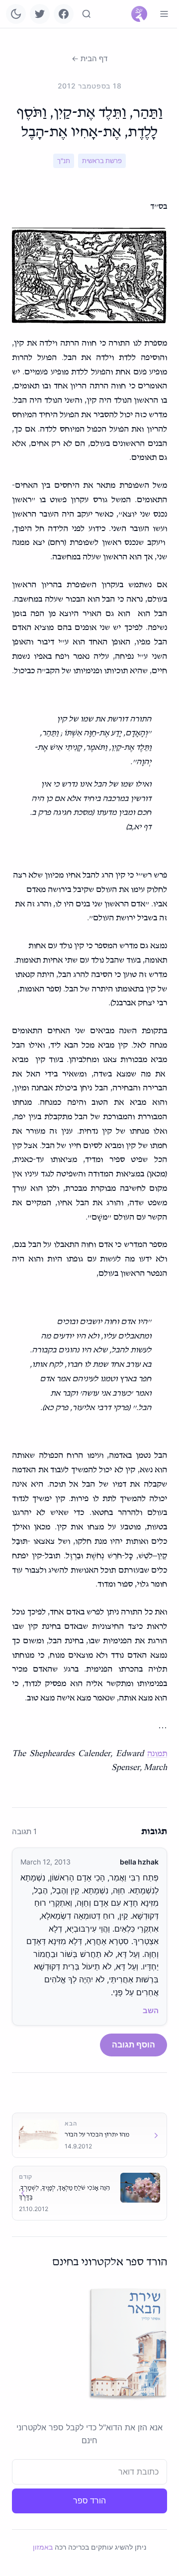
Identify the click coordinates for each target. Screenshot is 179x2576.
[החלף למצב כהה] (16, 14)
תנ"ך (64, 161)
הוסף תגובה (134, 2044)
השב (151, 2010)
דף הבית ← (89, 58)
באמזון (43, 2547)
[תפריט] (164, 14)
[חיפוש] (87, 14)
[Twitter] (40, 14)
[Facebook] (64, 14)
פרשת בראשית (102, 161)
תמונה (157, 1754)
